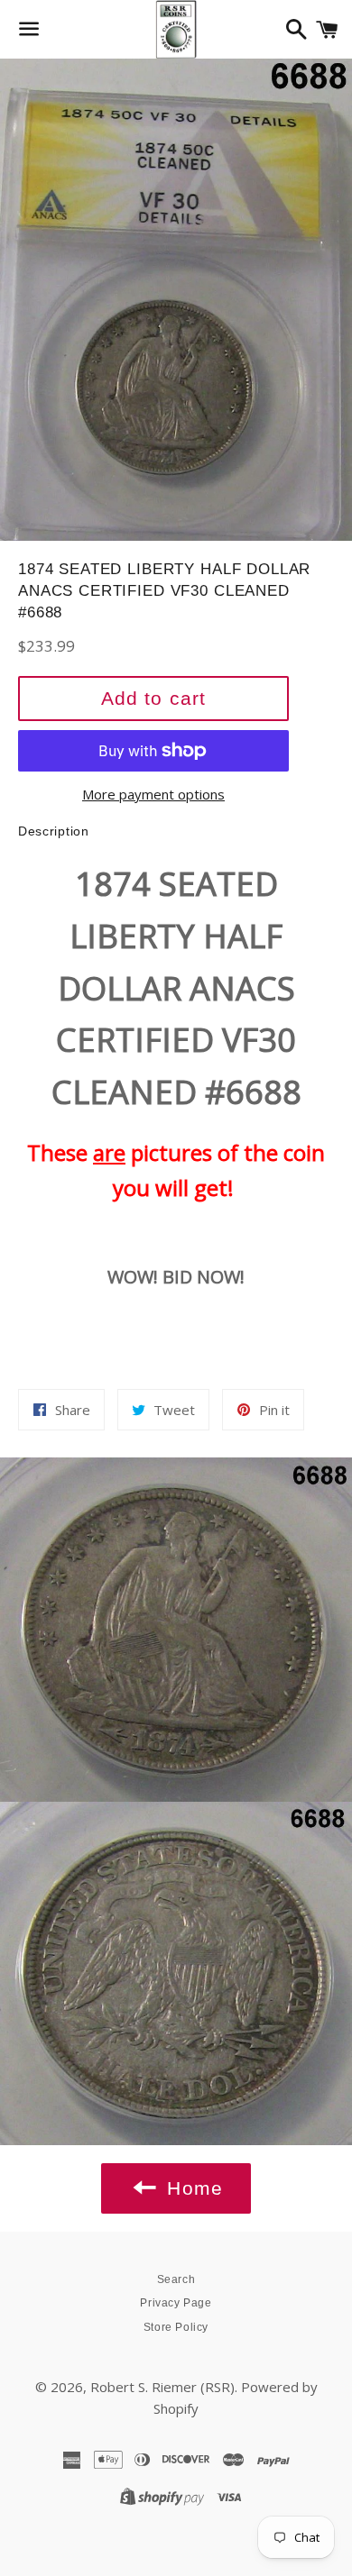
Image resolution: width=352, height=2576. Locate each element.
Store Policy (176, 2327)
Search (176, 2279)
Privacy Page (176, 2303)
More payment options (153, 794)
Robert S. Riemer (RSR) (162, 2387)
